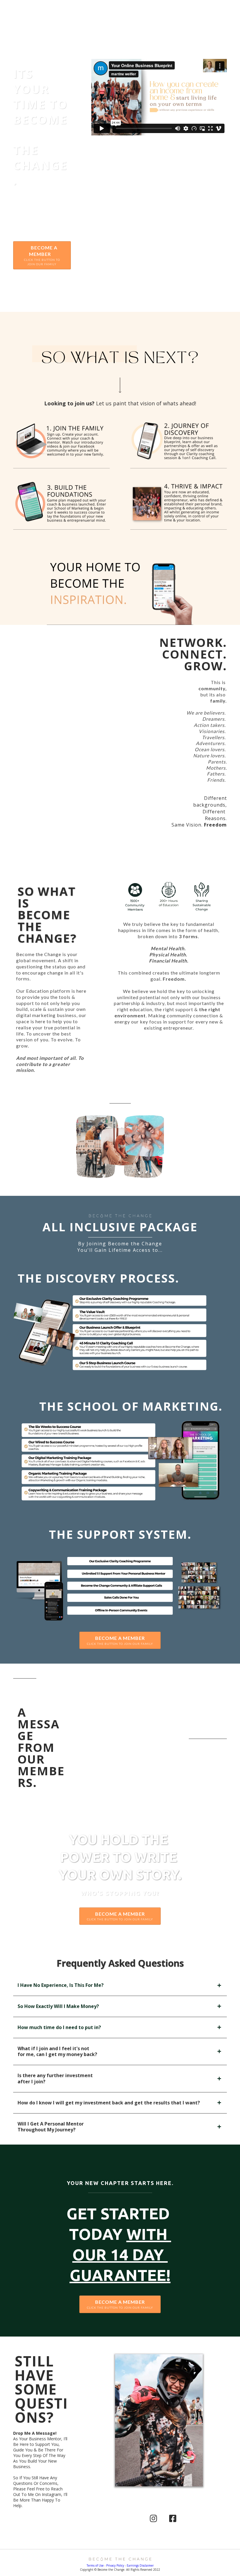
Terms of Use (95, 2565)
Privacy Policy (115, 2565)
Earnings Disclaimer (140, 2565)
